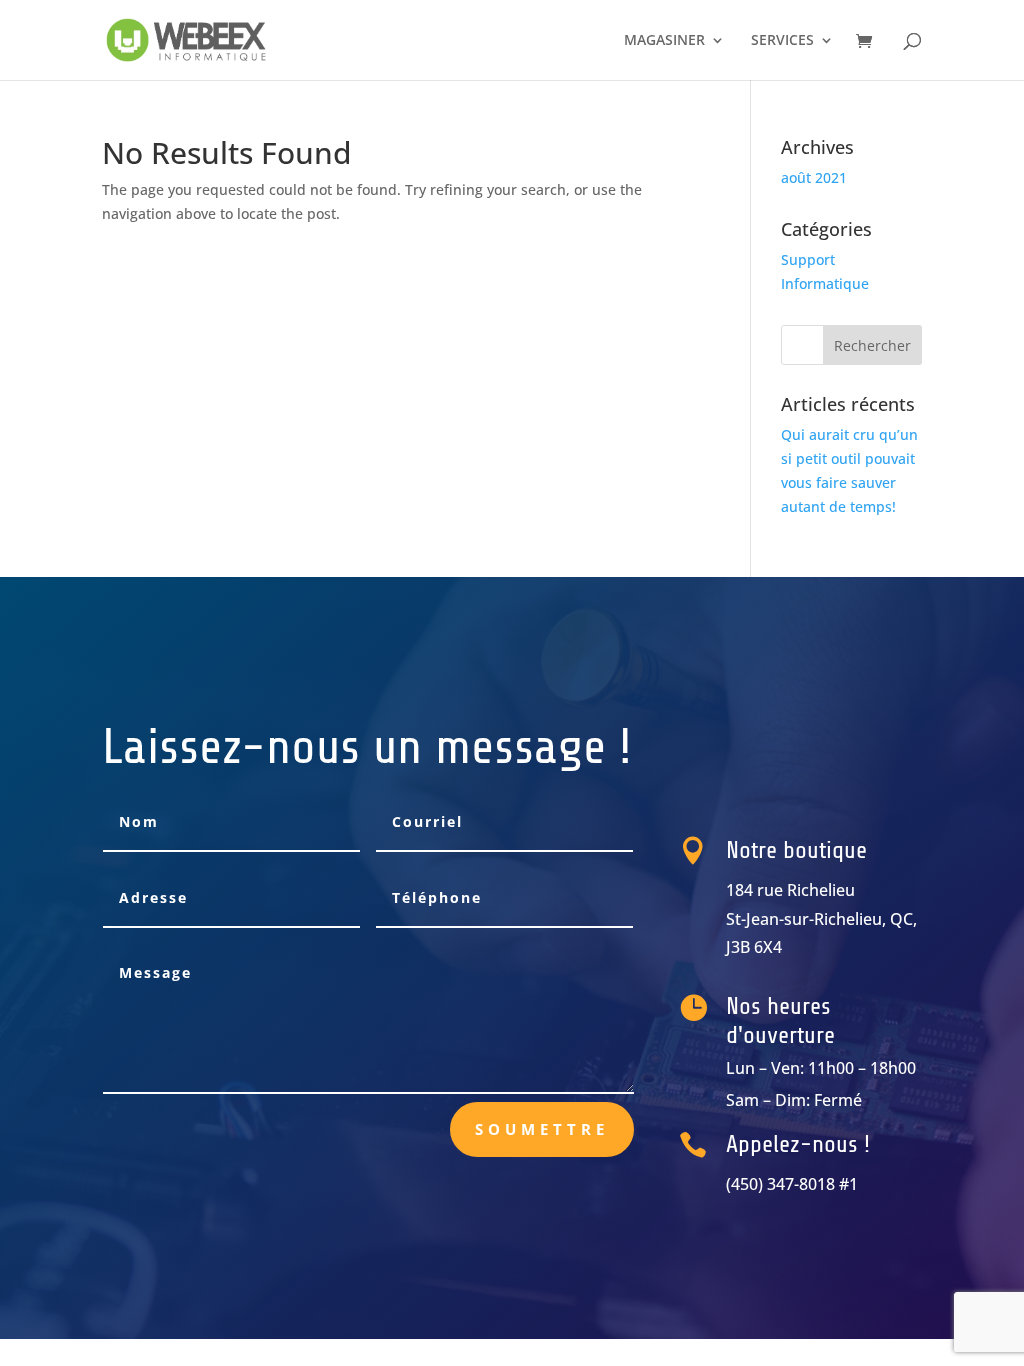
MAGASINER (664, 41)
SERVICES (782, 41)
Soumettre (542, 1129)
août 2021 (814, 177)
